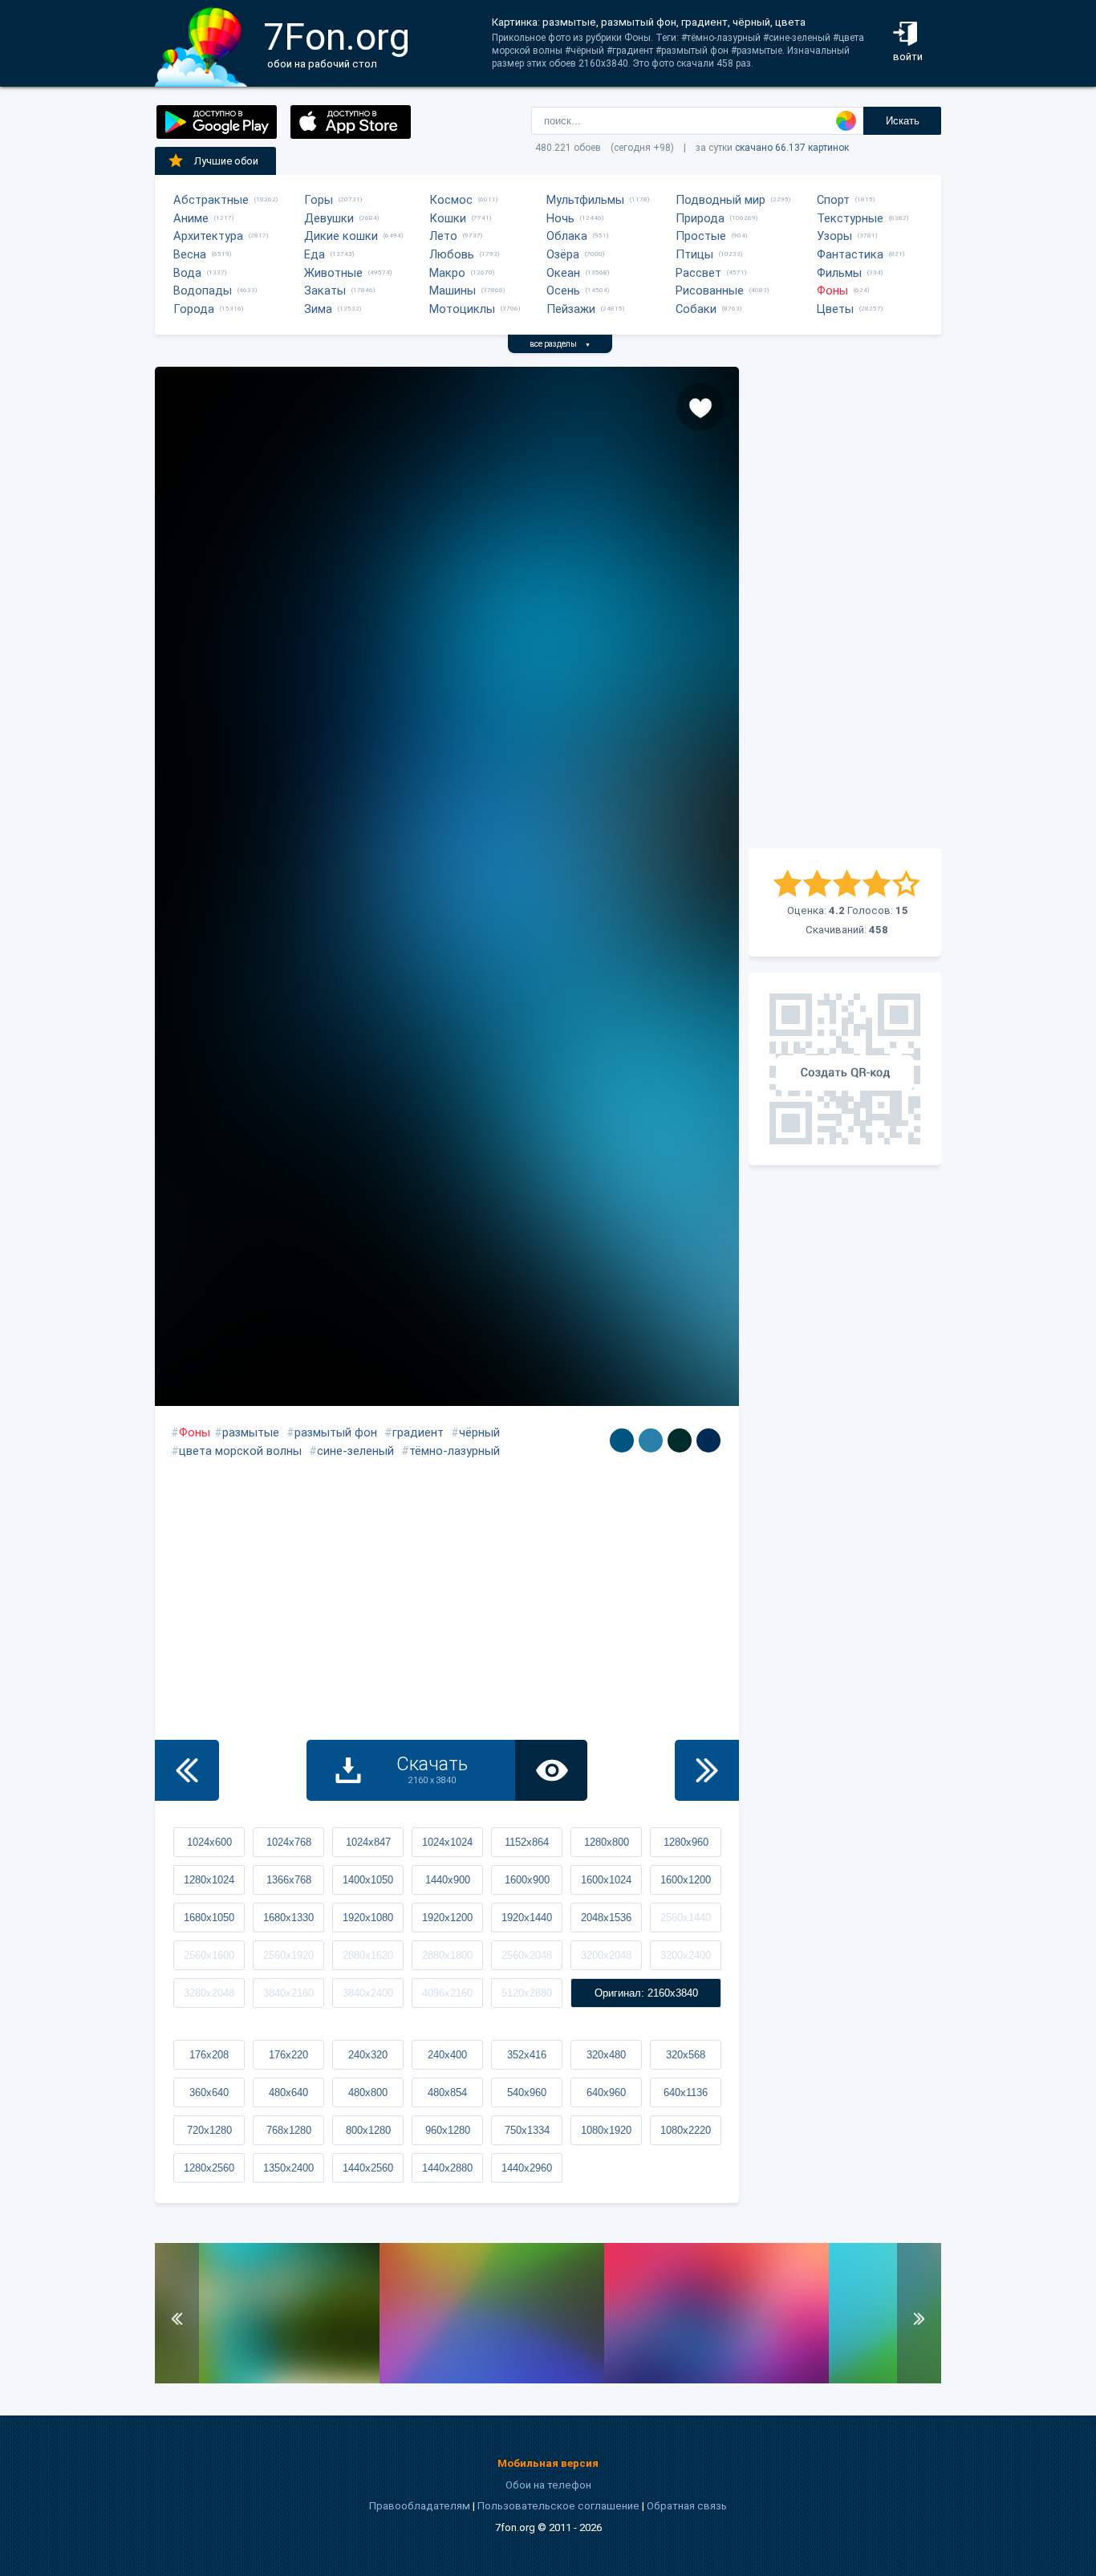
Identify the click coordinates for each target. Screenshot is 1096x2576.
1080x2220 (686, 2130)
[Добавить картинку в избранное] (700, 407)
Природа (700, 218)
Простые (701, 236)
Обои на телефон (548, 2485)
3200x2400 (686, 1955)
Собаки (696, 309)
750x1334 (527, 2130)
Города (194, 309)
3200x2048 (606, 1955)
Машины (453, 291)
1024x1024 (447, 1842)
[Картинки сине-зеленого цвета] (680, 1440)
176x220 (288, 2055)
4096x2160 (447, 1993)
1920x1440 (527, 1918)
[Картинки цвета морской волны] (622, 1440)
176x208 (209, 2055)
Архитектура (208, 236)
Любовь (452, 254)
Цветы (835, 309)
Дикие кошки (341, 236)
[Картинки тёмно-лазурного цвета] (708, 1440)
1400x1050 (368, 1880)
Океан (563, 273)
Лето (443, 236)
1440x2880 (447, 2168)
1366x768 (289, 1880)
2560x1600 (209, 1955)
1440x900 (448, 1880)
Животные (333, 273)
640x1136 (686, 2092)
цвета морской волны (240, 1451)
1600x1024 (606, 1880)
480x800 (368, 2092)
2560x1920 (288, 1955)
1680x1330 (288, 1918)
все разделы (560, 344)
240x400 (447, 2055)
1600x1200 (686, 1880)
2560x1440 (686, 1918)
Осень (563, 291)
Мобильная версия (548, 2463)
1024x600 (209, 1842)
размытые (251, 1432)
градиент (418, 1432)
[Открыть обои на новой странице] (551, 1770)
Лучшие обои (226, 161)
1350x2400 (288, 2168)
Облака (567, 236)
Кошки (448, 218)
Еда (315, 254)
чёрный (479, 1432)
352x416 (527, 2055)
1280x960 (686, 1842)
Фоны (832, 291)
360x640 (209, 2092)
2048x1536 (606, 1918)
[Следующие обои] (707, 1770)
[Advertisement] (845, 607)
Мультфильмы (585, 200)
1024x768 (289, 1842)
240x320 (368, 2055)
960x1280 (448, 2130)
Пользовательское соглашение (558, 2506)
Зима (318, 309)
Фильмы (839, 273)
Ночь (560, 218)
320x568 (686, 2055)
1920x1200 (447, 1918)
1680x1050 (209, 1918)
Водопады (203, 291)
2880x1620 (368, 1955)
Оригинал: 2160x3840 (646, 1993)
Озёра (563, 254)
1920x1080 (368, 1918)
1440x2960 (527, 2168)
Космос (451, 200)
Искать (903, 121)
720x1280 (209, 2130)
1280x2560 (209, 2168)
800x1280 (368, 2130)
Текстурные (850, 218)
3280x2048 (209, 1993)
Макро (447, 273)
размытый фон (336, 1432)
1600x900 (527, 1880)
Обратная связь (687, 2506)
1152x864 (527, 1842)
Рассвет (698, 273)
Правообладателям (420, 2506)
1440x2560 (368, 2168)
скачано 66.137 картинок (792, 148)
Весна (190, 254)
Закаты (325, 291)
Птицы (694, 254)
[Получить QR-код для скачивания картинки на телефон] (845, 1069)
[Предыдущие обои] (187, 1770)
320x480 (606, 2055)
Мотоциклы (462, 309)
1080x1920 (606, 2130)
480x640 (288, 2092)
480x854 (447, 2092)
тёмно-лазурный (455, 1451)
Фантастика (850, 254)
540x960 (527, 2092)
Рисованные (710, 291)
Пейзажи (571, 309)
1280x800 (607, 1842)
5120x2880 (527, 1993)
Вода (187, 273)
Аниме (191, 218)
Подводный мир (721, 200)
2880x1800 (447, 1955)
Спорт (833, 200)
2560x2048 (527, 1955)
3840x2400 (368, 1993)
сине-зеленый (355, 1451)
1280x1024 (209, 1880)
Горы (319, 200)
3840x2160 (288, 1993)
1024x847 (368, 1842)
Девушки (329, 218)
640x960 (606, 2092)
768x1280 (289, 2130)
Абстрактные (211, 200)
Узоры (834, 236)
